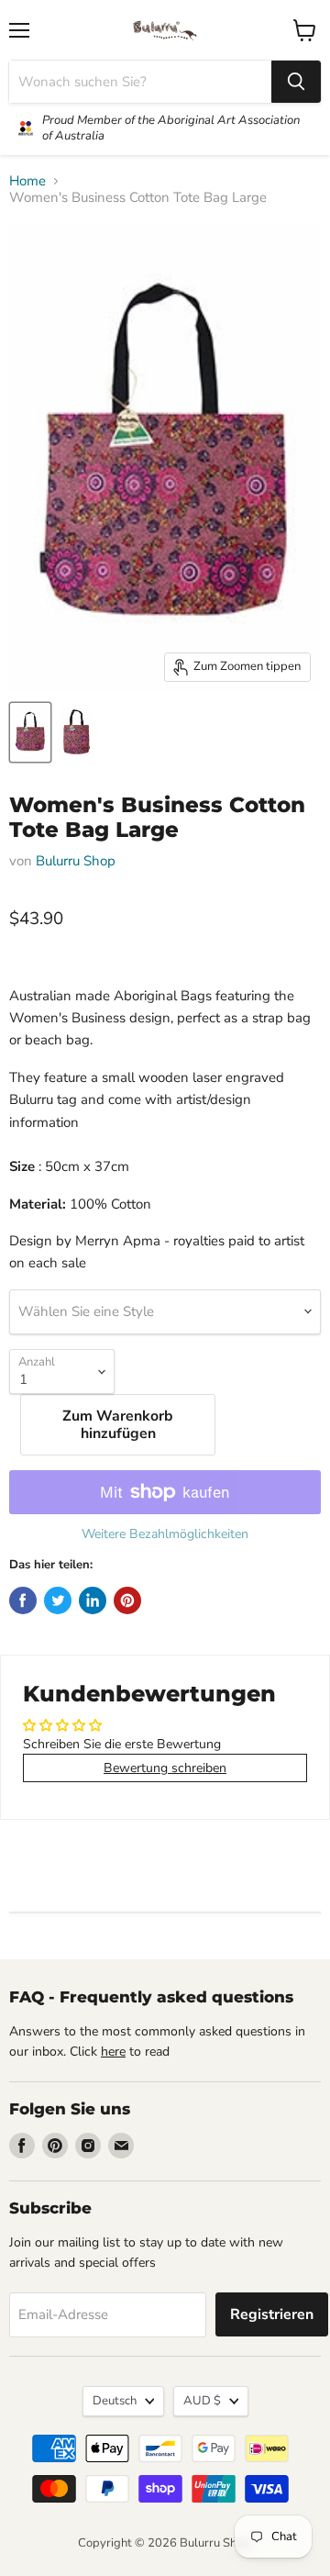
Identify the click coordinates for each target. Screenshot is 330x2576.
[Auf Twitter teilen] (58, 1600)
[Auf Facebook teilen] (23, 1600)
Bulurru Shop (76, 861)
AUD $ (202, 2401)
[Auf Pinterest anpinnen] (127, 1600)
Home (27, 181)
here (113, 2052)
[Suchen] (296, 82)
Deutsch (115, 2401)
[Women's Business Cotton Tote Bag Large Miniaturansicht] (30, 732)
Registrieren (272, 2314)
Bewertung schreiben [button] (165, 1768)
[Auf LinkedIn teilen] (93, 1600)
